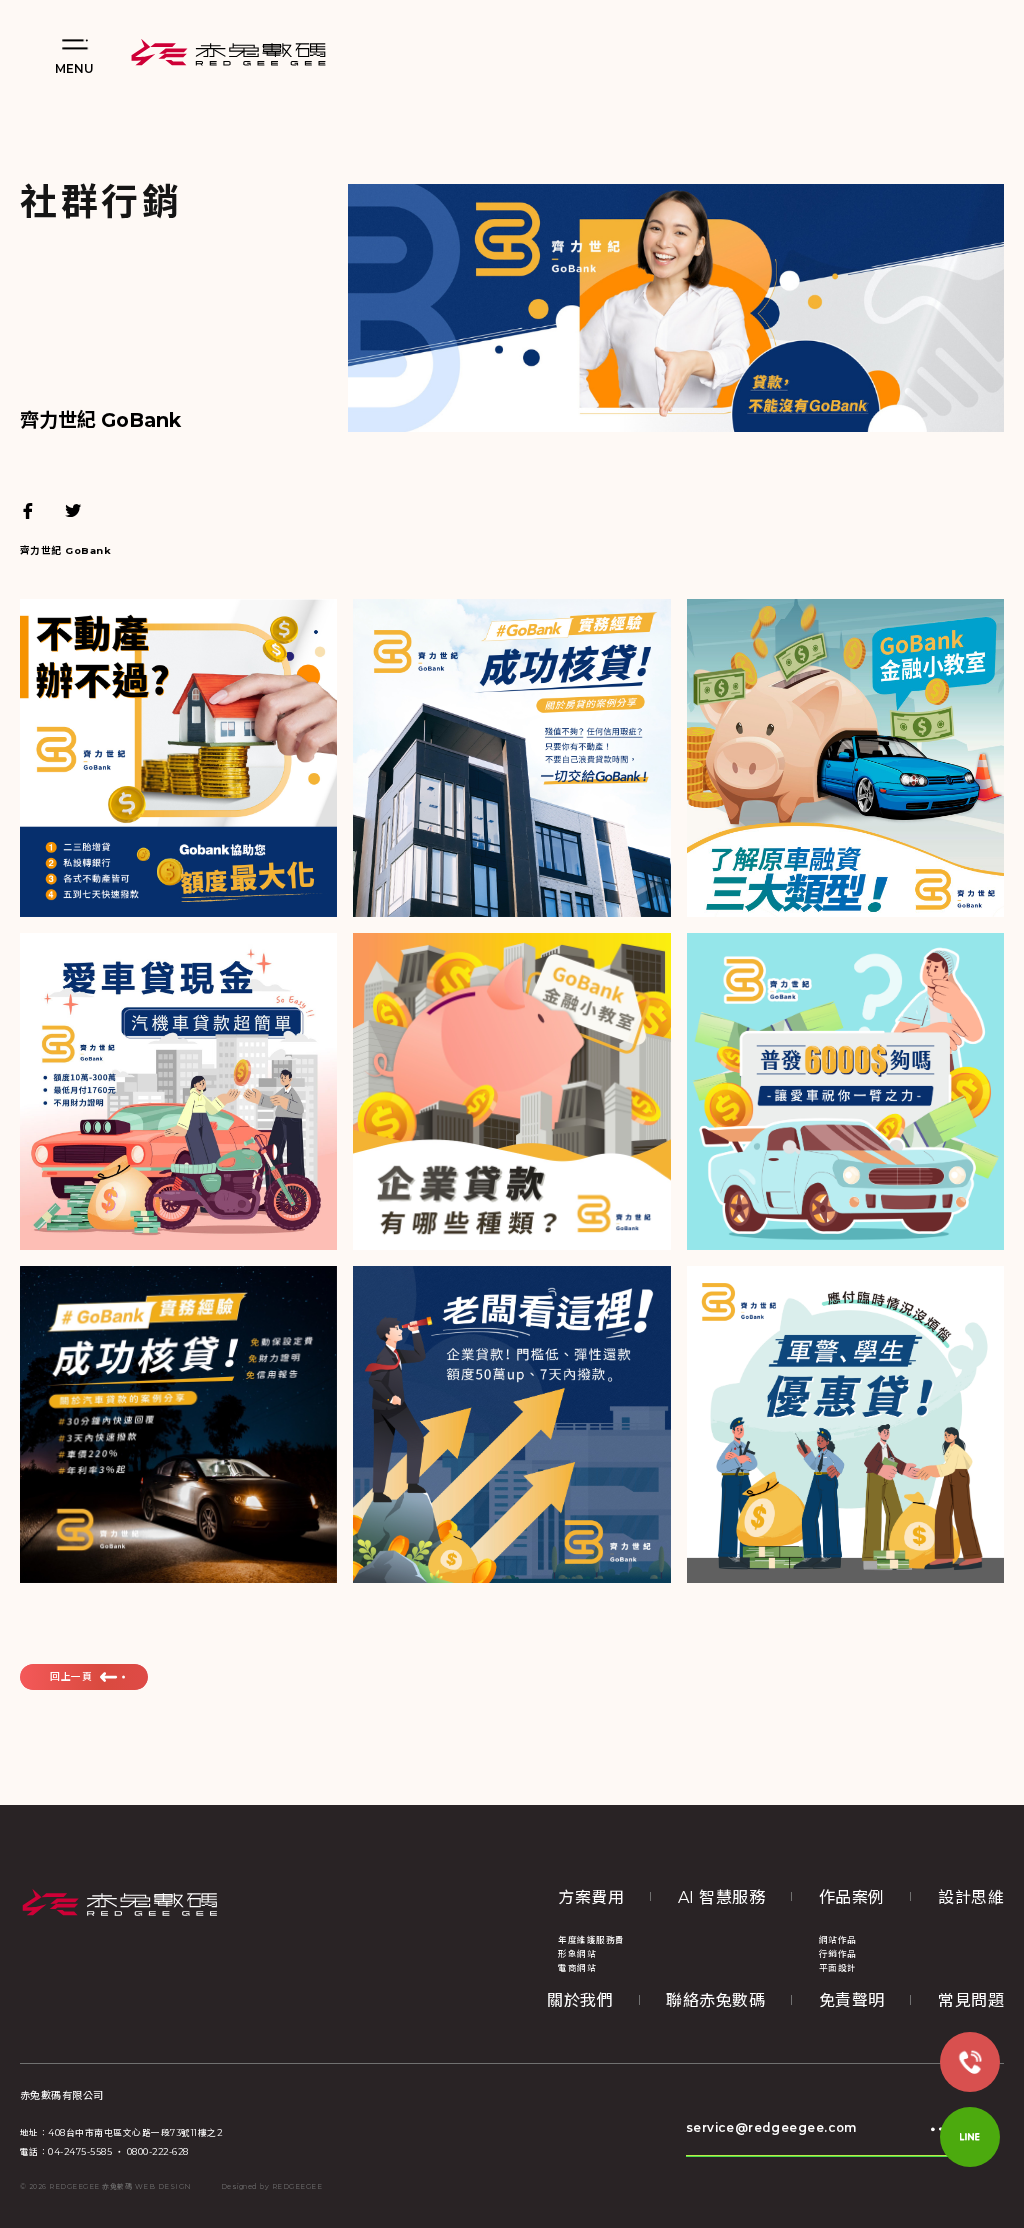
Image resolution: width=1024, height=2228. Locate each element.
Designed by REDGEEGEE (271, 2187)
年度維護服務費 (591, 1940)
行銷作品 (838, 1954)
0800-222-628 (158, 2152)
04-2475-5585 (80, 2152)
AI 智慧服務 (721, 1897)
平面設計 (838, 1968)
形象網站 (577, 1954)
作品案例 (852, 1897)
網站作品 (838, 1940)
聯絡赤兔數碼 (715, 2000)
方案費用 (591, 1897)
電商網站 (577, 1968)
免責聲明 (852, 2000)
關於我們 (580, 2000)
